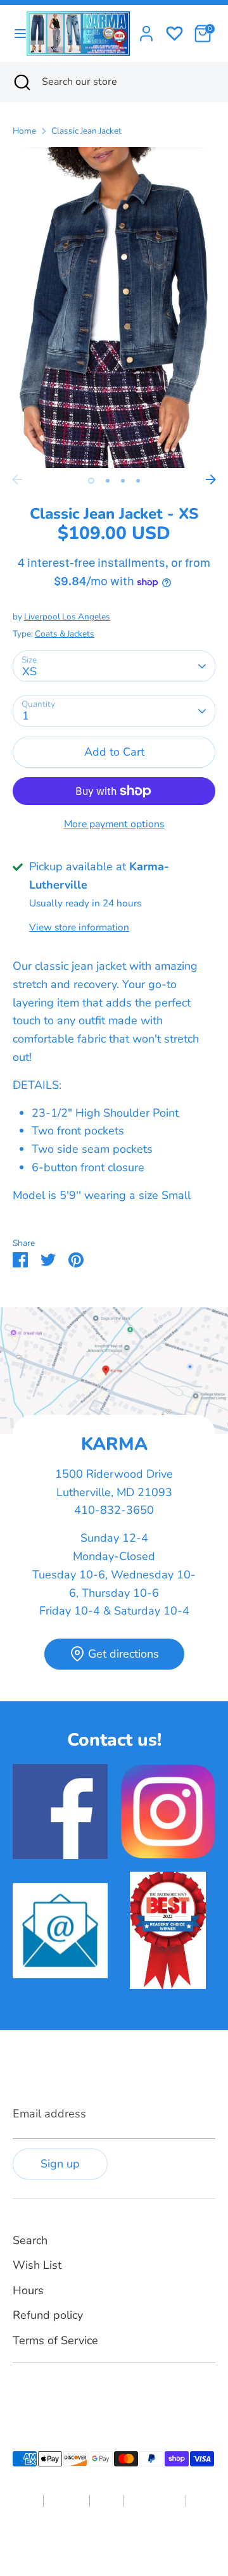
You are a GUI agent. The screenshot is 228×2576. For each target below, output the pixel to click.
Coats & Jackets (65, 634)
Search (30, 2240)
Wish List (37, 2265)
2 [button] (108, 481)
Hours (28, 2290)
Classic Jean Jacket (86, 131)
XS (29, 671)
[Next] (211, 479)
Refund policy (48, 2315)
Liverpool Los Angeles (67, 617)
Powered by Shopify (152, 2541)
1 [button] (91, 481)
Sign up (60, 2164)
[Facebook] (20, 2393)
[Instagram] (42, 2393)
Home (24, 131)
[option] (114, 307)
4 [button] (138, 481)
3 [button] (123, 481)
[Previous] (17, 479)
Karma (97, 2541)
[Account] (146, 30)
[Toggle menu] (14, 34)
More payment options (114, 824)
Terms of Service (55, 2340)
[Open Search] (21, 82)
